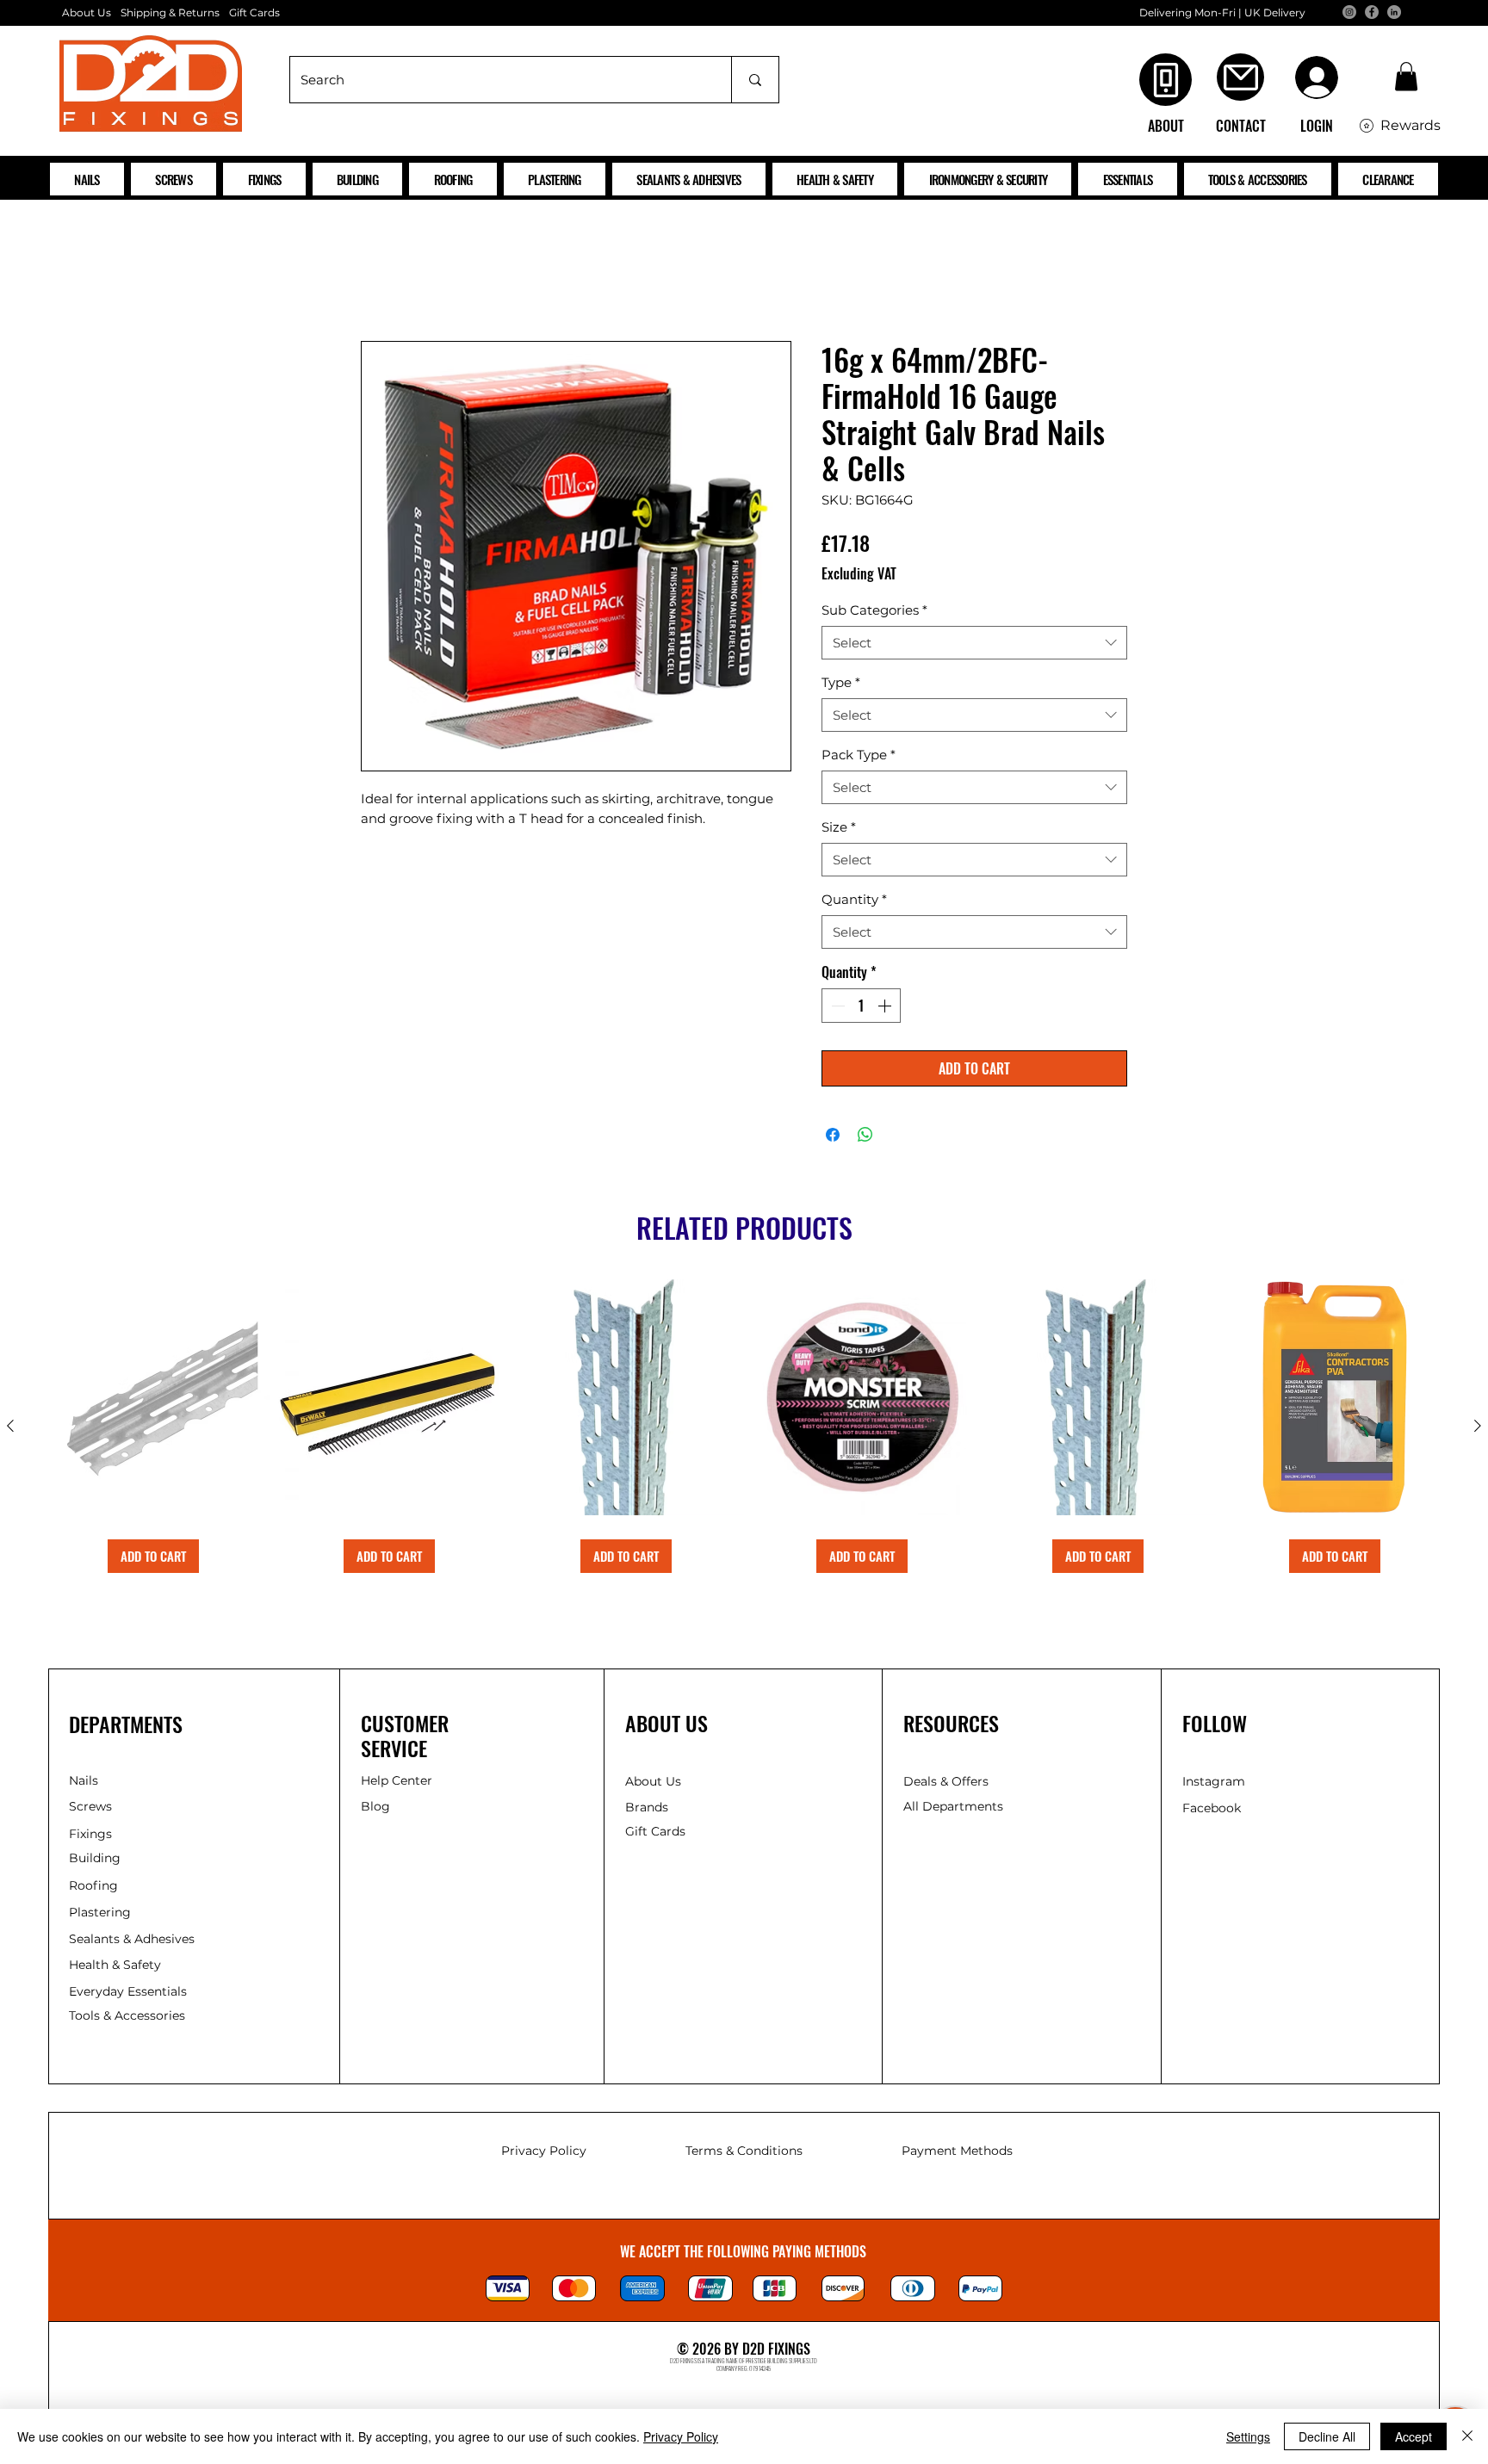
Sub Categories (874, 613)
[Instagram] (1349, 12)
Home (382, 282)
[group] (744, 1430)
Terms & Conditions (744, 2154)
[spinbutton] (861, 1009)
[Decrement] (836, 1009)
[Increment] (886, 1009)
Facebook (1212, 1811)
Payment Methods (957, 2154)
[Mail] (1240, 77)
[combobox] (974, 646)
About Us (87, 12)
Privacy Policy (681, 2436)
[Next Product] (1478, 1429)
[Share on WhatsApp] (865, 1138)
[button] (1406, 76)
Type (841, 686)
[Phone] (1166, 80)
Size (839, 830)
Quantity (854, 903)
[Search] (755, 80)
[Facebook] (1372, 12)
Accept (1414, 2436)
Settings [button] (1248, 2436)
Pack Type (859, 758)
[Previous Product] (10, 1429)
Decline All (1327, 2436)
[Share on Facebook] (833, 1138)
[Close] (1467, 2436)
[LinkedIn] (1394, 12)
